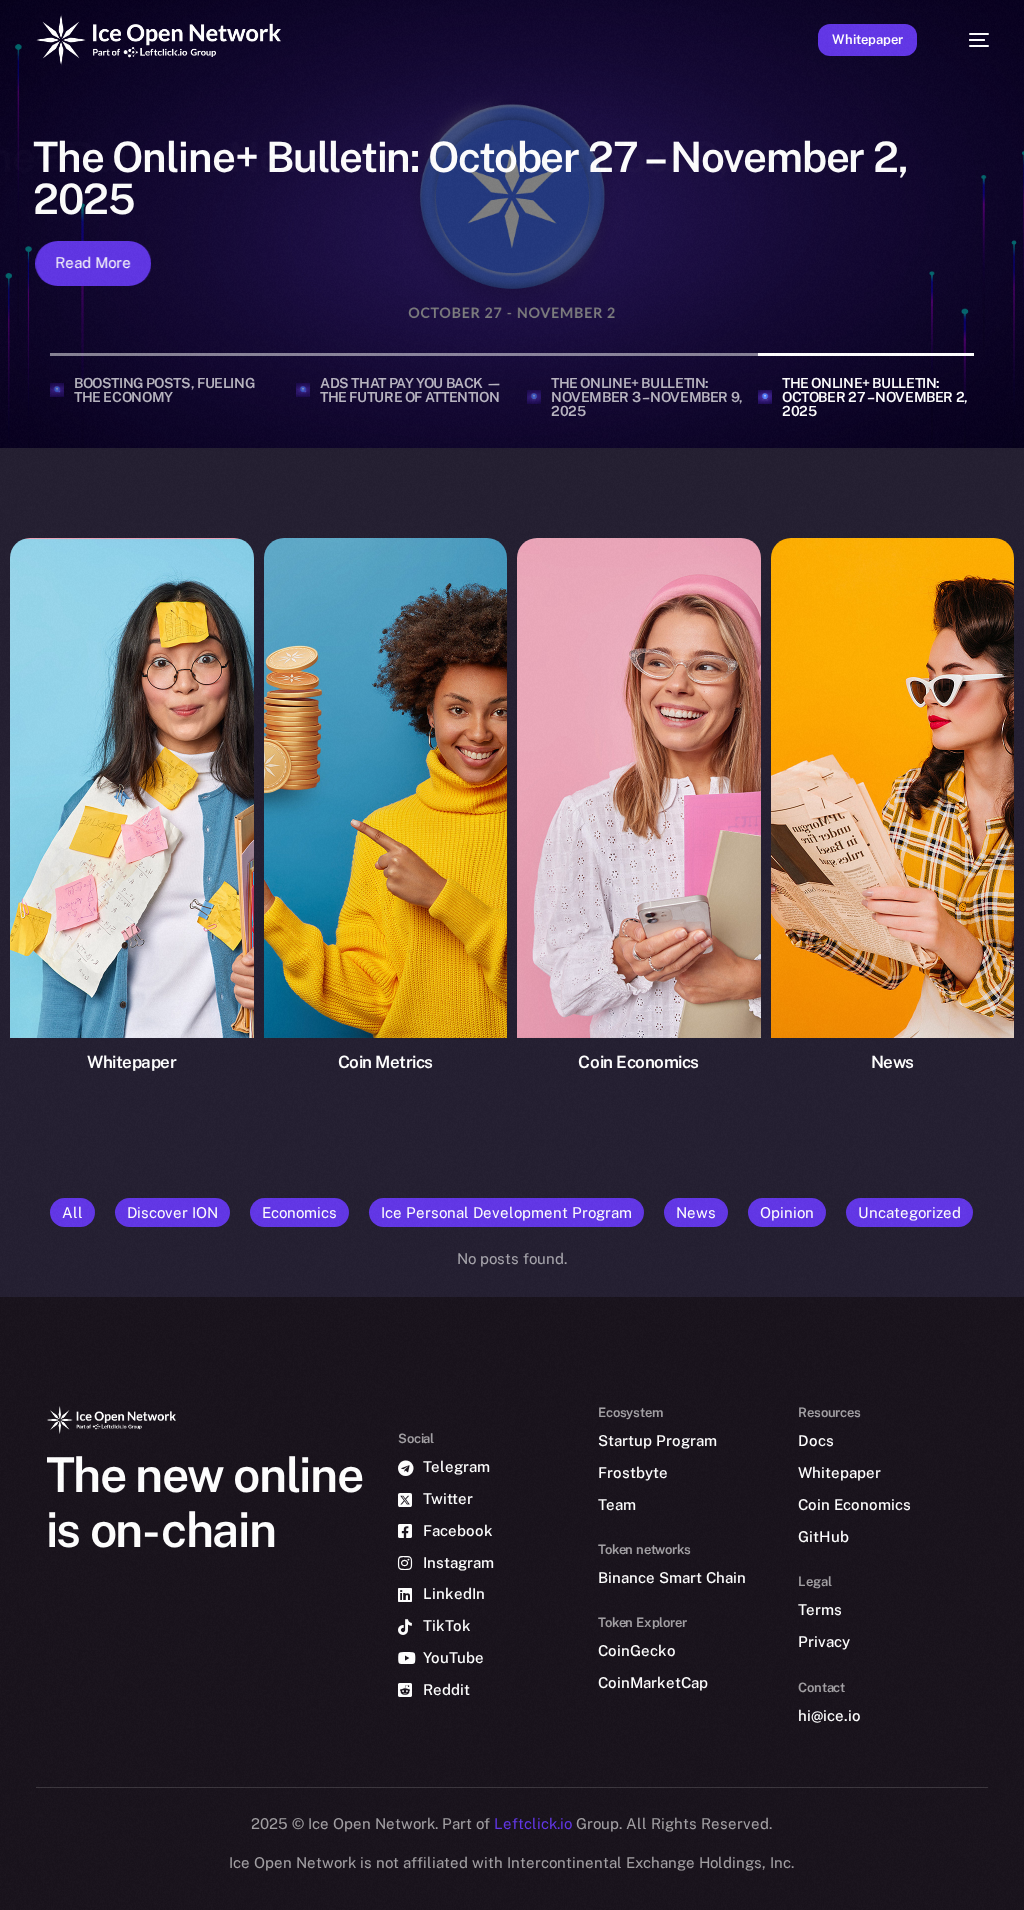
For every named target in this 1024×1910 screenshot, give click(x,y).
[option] (54, 1893)
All (72, 1212)
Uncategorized (909, 1212)
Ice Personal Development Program (506, 1212)
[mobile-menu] (968, 40)
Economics (299, 1212)
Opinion (787, 1212)
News (696, 1212)
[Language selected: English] (514, 1893)
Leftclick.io (535, 1823)
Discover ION (172, 1212)
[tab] (165, 390)
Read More (88, 262)
